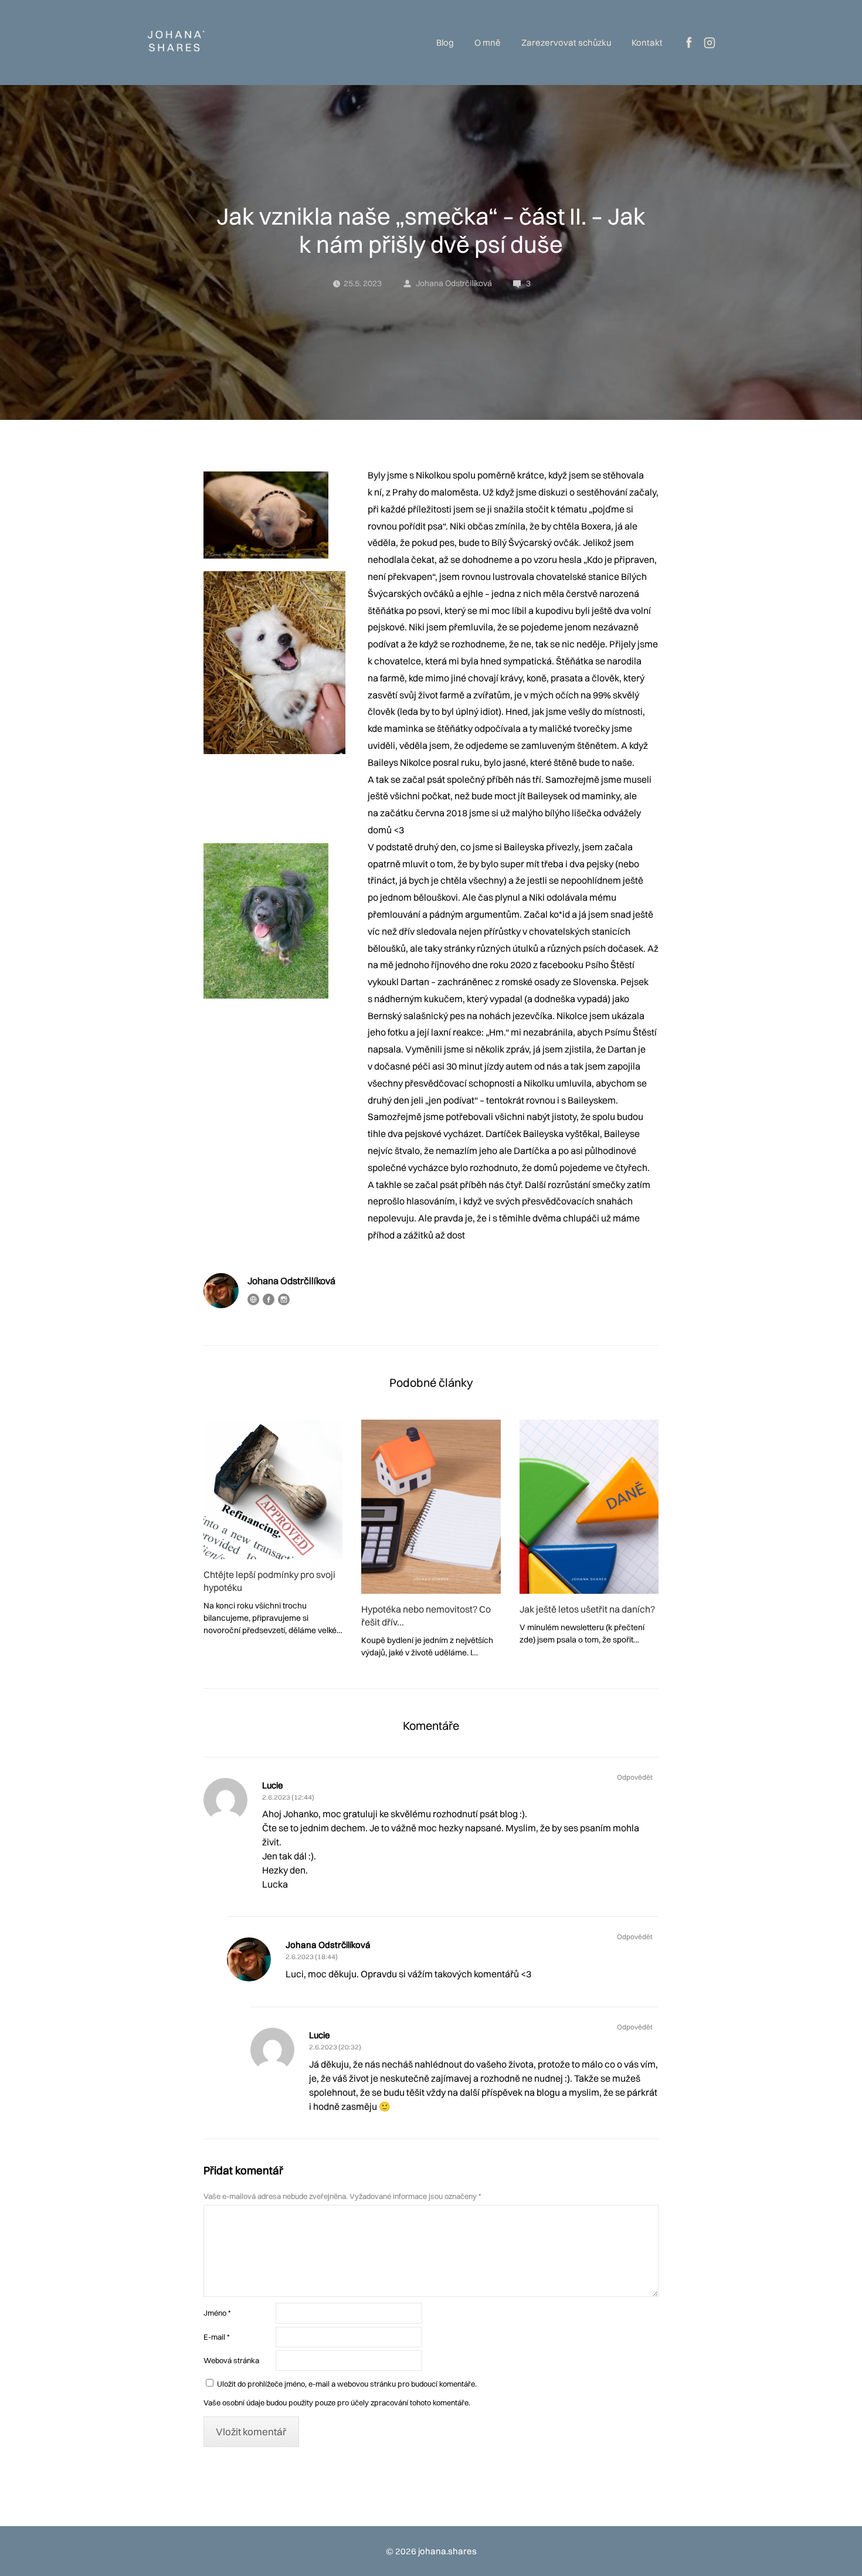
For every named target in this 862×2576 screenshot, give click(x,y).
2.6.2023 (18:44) (312, 1956)
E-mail (216, 2337)
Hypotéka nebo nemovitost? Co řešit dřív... (426, 1615)
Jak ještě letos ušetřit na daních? (587, 1609)
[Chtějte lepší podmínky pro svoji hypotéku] (273, 1489)
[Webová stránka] (253, 1299)
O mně (488, 43)
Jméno (217, 2313)
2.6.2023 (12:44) (288, 1797)
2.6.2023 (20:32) (335, 2047)
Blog (445, 43)
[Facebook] (269, 1299)
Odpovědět (635, 1777)
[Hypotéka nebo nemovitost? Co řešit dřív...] (431, 1507)
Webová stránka (231, 2360)
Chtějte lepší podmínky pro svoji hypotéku (269, 1581)
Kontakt (647, 43)
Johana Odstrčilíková (454, 283)
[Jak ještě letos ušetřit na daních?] (589, 1507)
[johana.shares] (176, 43)
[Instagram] (284, 1299)
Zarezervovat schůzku (566, 43)
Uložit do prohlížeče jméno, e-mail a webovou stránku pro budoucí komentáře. (347, 2384)
